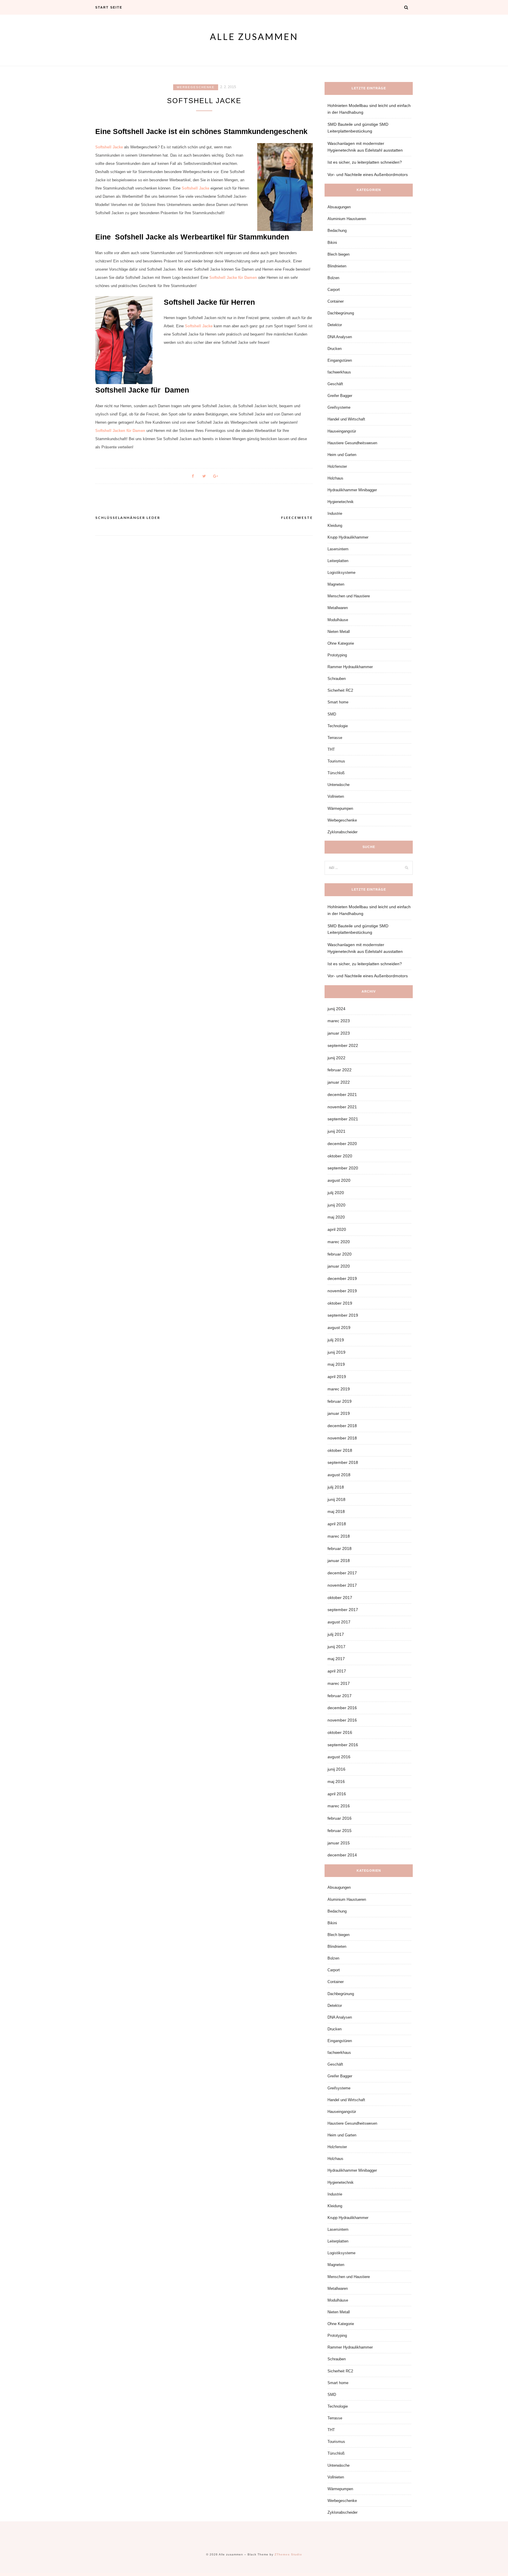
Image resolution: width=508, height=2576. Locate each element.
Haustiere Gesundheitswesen (352, 443)
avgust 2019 (339, 1328)
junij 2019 (336, 1352)
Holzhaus (335, 478)
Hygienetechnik (341, 502)
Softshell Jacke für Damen (233, 278)
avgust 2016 (339, 1757)
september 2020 (343, 1168)
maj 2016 (336, 1781)
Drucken (335, 349)
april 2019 (337, 1377)
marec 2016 (339, 1806)
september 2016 (343, 1745)
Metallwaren (338, 608)
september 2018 (343, 1462)
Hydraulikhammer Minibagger (352, 490)
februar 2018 (340, 1548)
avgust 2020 (339, 1180)
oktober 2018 (340, 1450)
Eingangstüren (340, 360)
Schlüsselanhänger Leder (128, 518)
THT (331, 749)
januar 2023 (339, 1033)
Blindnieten (337, 266)
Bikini (332, 243)
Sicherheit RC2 (340, 690)
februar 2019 (340, 1401)
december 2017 (342, 1573)
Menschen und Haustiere (349, 596)
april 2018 (337, 1524)
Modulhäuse (338, 620)
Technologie (338, 726)
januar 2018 (339, 1561)
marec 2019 (339, 1389)
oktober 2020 (340, 1156)
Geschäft (335, 384)
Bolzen (333, 278)
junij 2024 (336, 1009)
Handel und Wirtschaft (346, 419)
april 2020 (337, 1229)
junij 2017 (336, 1647)
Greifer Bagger (340, 396)
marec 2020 (339, 1242)
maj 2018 (336, 1511)
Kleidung (335, 526)
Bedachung (337, 231)
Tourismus (336, 761)
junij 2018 (336, 1499)
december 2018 (342, 1426)
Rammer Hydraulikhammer (350, 667)
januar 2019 (339, 1413)
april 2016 (337, 1794)
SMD (332, 714)
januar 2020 (339, 1266)
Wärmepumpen (340, 808)
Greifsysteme (339, 407)
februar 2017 (340, 1696)
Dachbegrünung (341, 313)
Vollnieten (336, 796)
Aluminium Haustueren (347, 219)
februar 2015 (340, 1831)
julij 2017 (336, 1634)
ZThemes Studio (288, 2554)
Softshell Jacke (109, 147)
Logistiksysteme (341, 573)
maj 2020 (336, 1217)
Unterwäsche (339, 785)
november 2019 (342, 1291)
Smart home (338, 702)
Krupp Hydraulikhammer (348, 537)
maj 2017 (336, 1659)
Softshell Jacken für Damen (120, 431)
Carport (334, 290)
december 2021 (342, 1095)
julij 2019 (336, 1340)
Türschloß (336, 773)
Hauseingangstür (342, 431)
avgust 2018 (339, 1475)
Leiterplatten (338, 561)
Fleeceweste (297, 518)
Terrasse (335, 738)
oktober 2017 (340, 1598)
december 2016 (342, 1708)
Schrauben (337, 679)
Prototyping (337, 655)
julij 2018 (336, 1487)
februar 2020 (340, 1254)
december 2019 (342, 1278)
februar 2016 (340, 1818)
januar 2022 (339, 1082)
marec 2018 (339, 1536)
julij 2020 (336, 1193)
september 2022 (343, 1045)
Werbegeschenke (196, 87)
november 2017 (342, 1585)
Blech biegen (339, 254)
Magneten (336, 584)
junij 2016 (336, 1769)
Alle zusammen (254, 36)
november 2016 (342, 1720)
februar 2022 (340, 1070)
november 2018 (342, 1438)
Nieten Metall (339, 632)
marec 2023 (339, 1021)
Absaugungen (339, 207)
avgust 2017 (339, 1622)
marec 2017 (339, 1683)
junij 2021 (336, 1131)
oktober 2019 (340, 1303)
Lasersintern (338, 549)
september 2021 (343, 1119)
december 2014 (342, 1855)
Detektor (335, 325)
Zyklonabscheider (342, 832)
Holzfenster (337, 466)
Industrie (335, 513)
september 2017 (343, 1610)
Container (336, 301)
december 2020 (342, 1144)
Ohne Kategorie (341, 643)
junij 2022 (336, 1058)
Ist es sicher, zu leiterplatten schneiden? (365, 162)
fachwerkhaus (339, 372)
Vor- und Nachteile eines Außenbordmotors (368, 175)
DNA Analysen (340, 337)
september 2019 (343, 1315)
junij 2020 (336, 1205)
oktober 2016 (340, 1732)
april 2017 (337, 1671)
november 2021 (342, 1107)
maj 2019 (336, 1364)
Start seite (109, 7)
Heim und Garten (342, 455)
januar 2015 (339, 1843)
